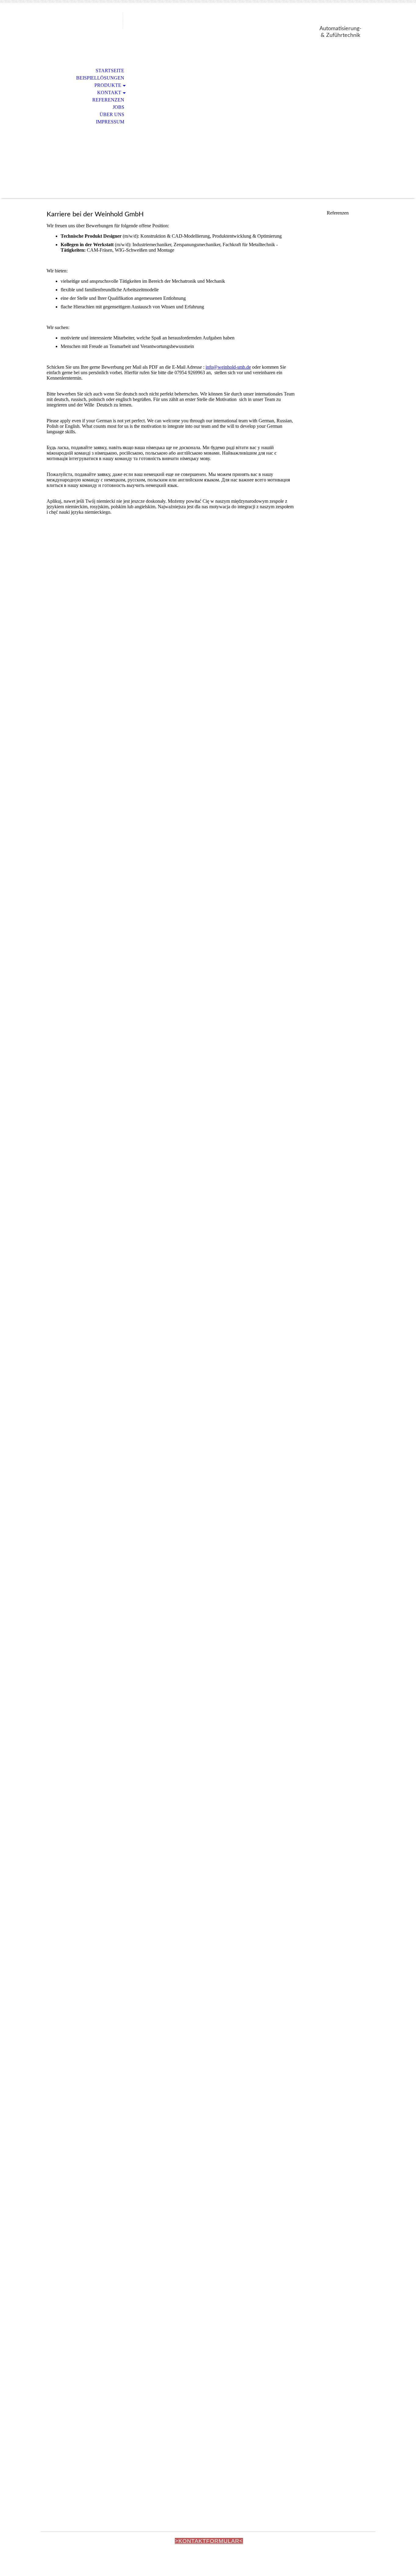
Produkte (108, 85)
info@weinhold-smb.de (228, 367)
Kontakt (109, 92)
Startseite (110, 71)
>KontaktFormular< (209, 2541)
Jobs (118, 107)
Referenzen (108, 100)
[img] (82, 30)
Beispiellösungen (100, 78)
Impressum (110, 122)
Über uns (112, 114)
